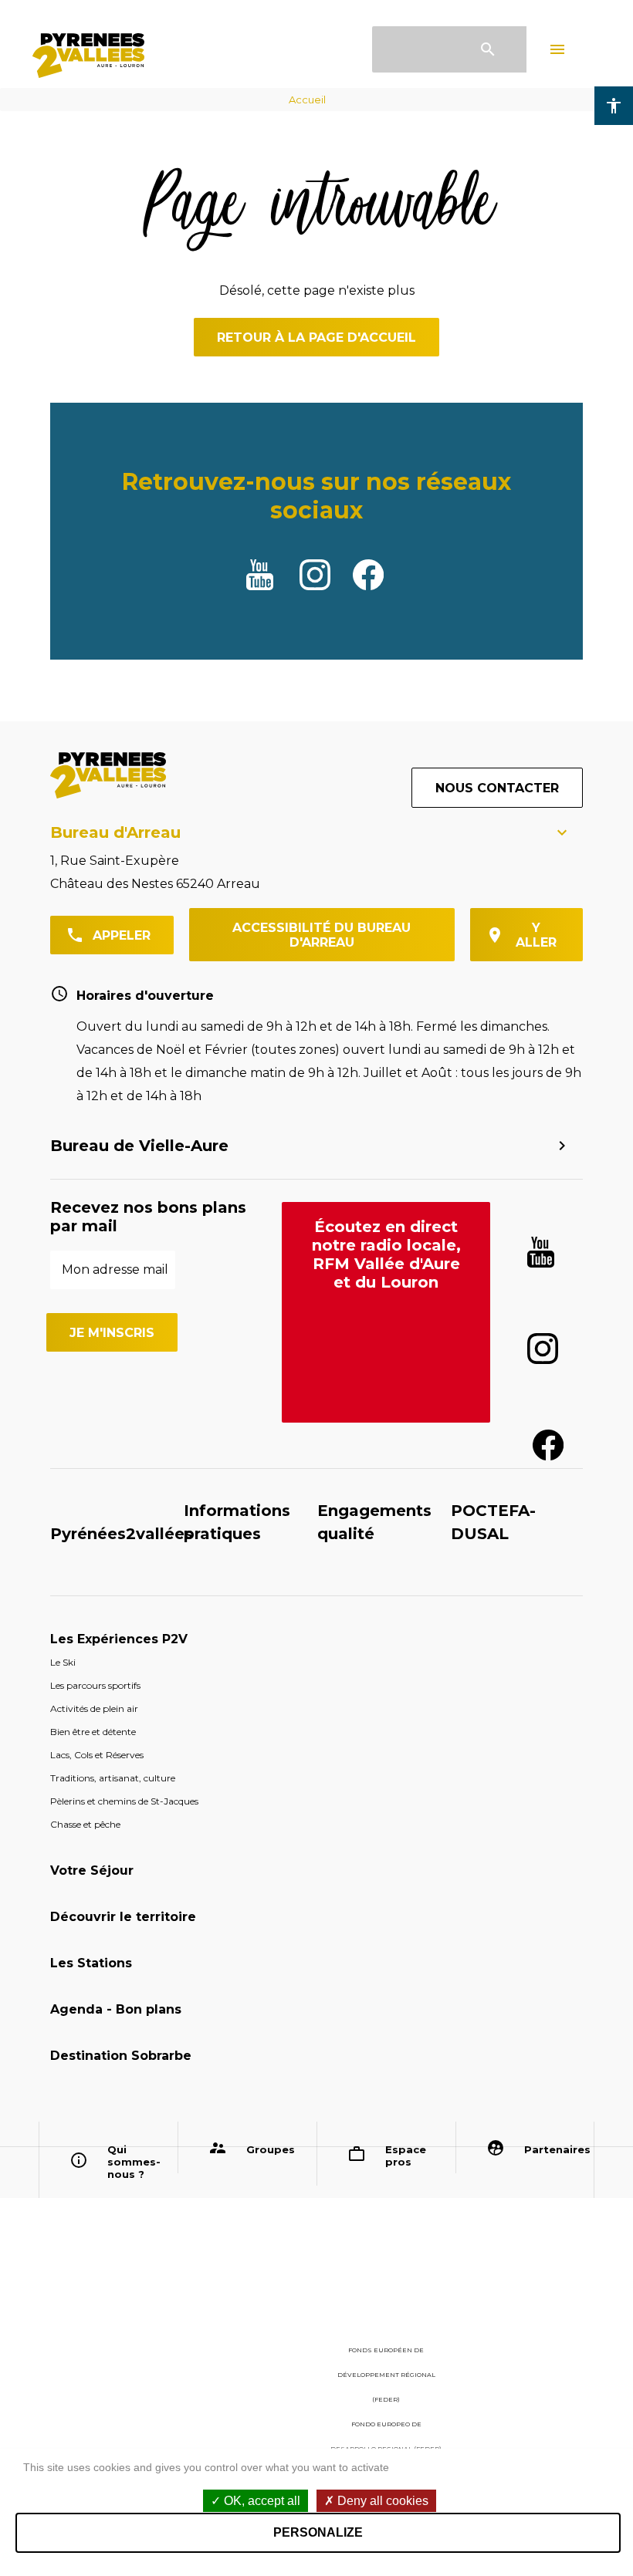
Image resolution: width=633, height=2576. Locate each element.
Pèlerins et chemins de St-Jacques (124, 1801)
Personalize (318, 2532)
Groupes (271, 2149)
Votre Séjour (92, 1870)
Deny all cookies (381, 2501)
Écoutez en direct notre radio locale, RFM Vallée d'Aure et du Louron (386, 1254)
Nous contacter (497, 788)
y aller (536, 935)
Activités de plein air (94, 1708)
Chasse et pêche (85, 1824)
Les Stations (91, 1963)
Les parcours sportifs (95, 1685)
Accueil (307, 100)
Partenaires (553, 2149)
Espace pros (406, 2156)
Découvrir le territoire (123, 1917)
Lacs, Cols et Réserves (97, 1755)
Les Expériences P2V (119, 1639)
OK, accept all (261, 2501)
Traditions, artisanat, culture (113, 1778)
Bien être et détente (93, 1732)
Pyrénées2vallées (122, 1534)
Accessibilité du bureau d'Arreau (322, 935)
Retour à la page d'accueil (316, 338)
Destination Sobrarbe (121, 2056)
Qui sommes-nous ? (134, 2162)
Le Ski (63, 1662)
